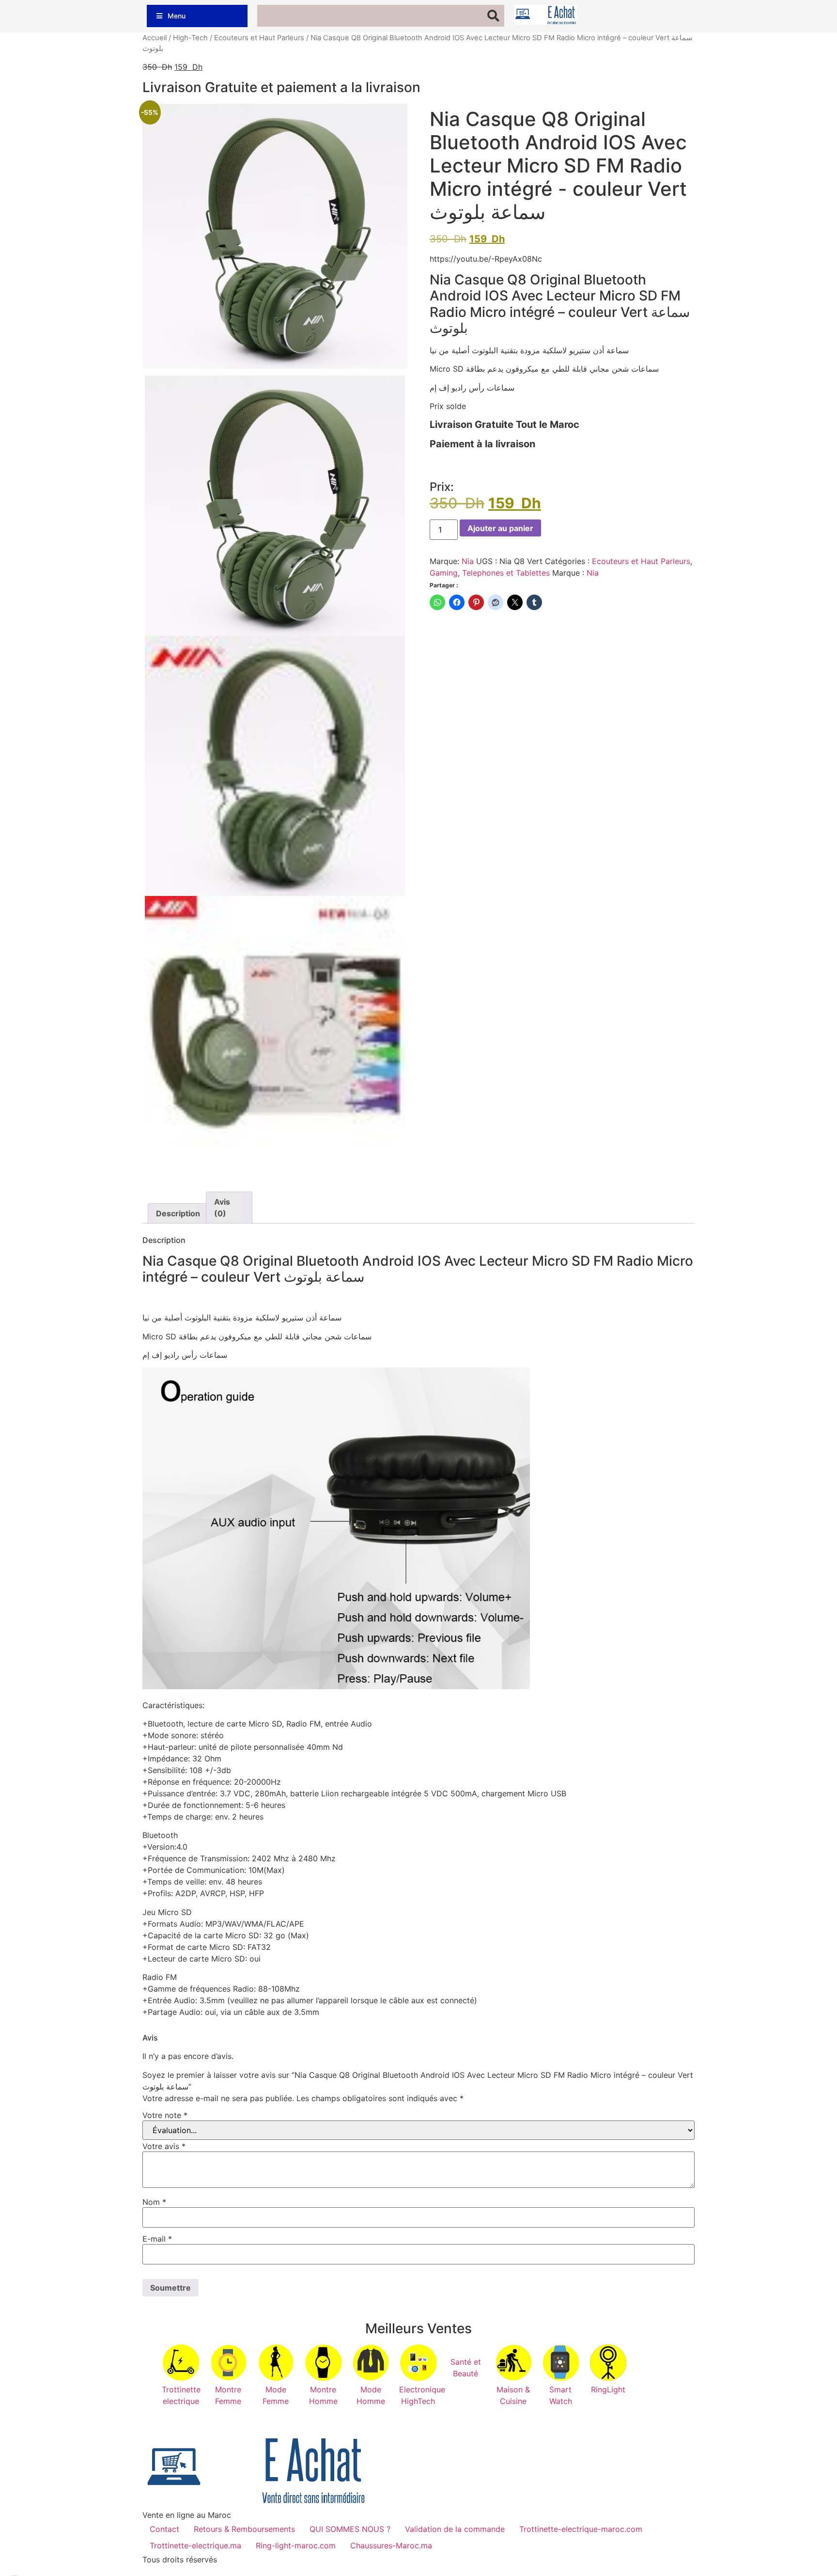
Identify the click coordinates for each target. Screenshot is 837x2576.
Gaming (444, 573)
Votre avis (164, 2146)
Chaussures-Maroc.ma (391, 2545)
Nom (154, 2202)
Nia (468, 561)
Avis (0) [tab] (222, 1208)
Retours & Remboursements (244, 2529)
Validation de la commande (455, 2529)
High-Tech (190, 38)
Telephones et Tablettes (506, 573)
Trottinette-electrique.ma (195, 2545)
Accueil (155, 38)
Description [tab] (176, 1213)
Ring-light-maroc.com (296, 2545)
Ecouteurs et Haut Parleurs (259, 38)
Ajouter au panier (500, 528)
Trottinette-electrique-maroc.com (581, 2529)
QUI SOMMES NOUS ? (350, 2529)
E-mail (157, 2239)
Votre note (165, 2115)
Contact (164, 2529)
